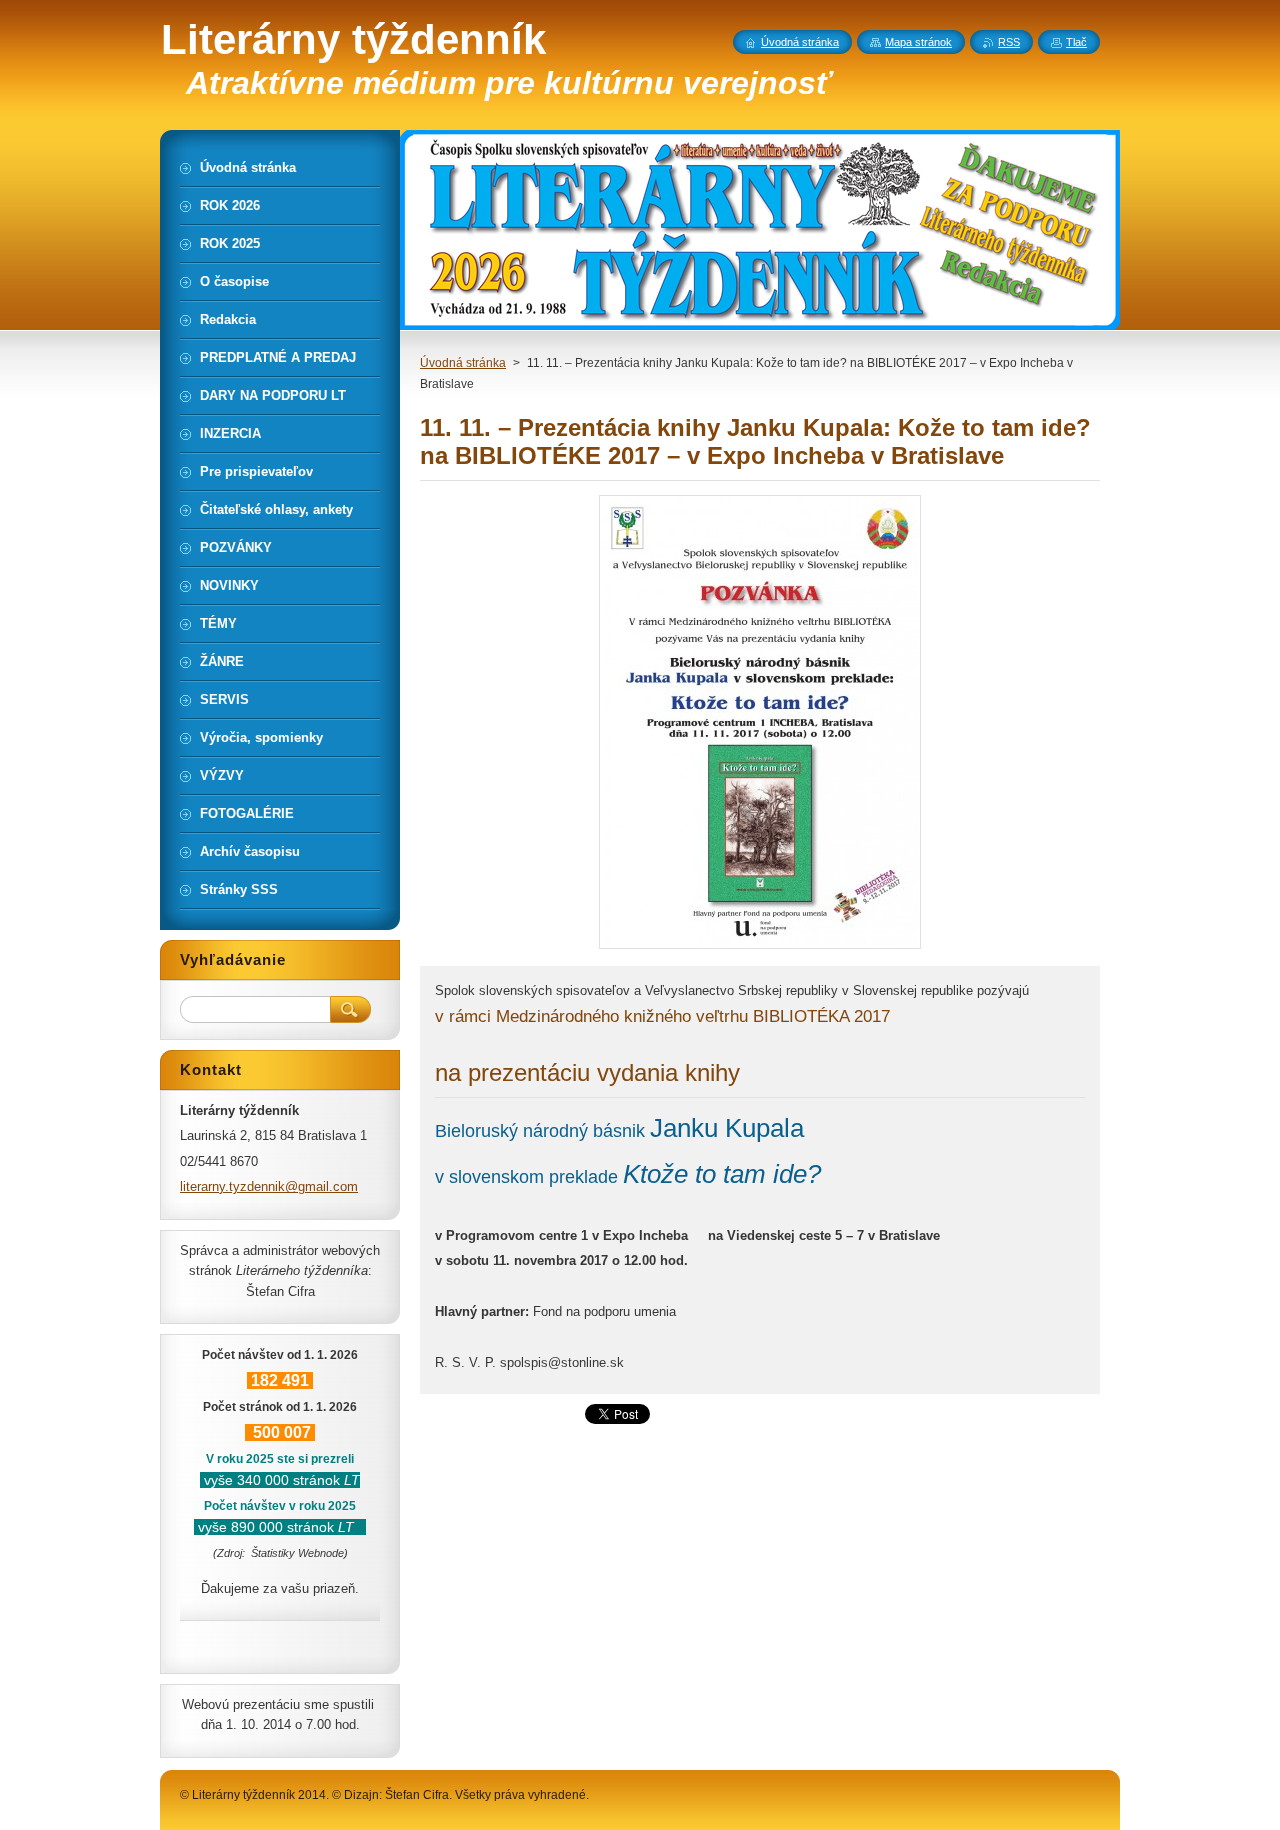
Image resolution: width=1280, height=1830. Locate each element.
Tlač (1076, 42)
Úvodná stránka (463, 363)
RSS (1009, 42)
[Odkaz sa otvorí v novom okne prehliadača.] (760, 948)
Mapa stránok (918, 42)
